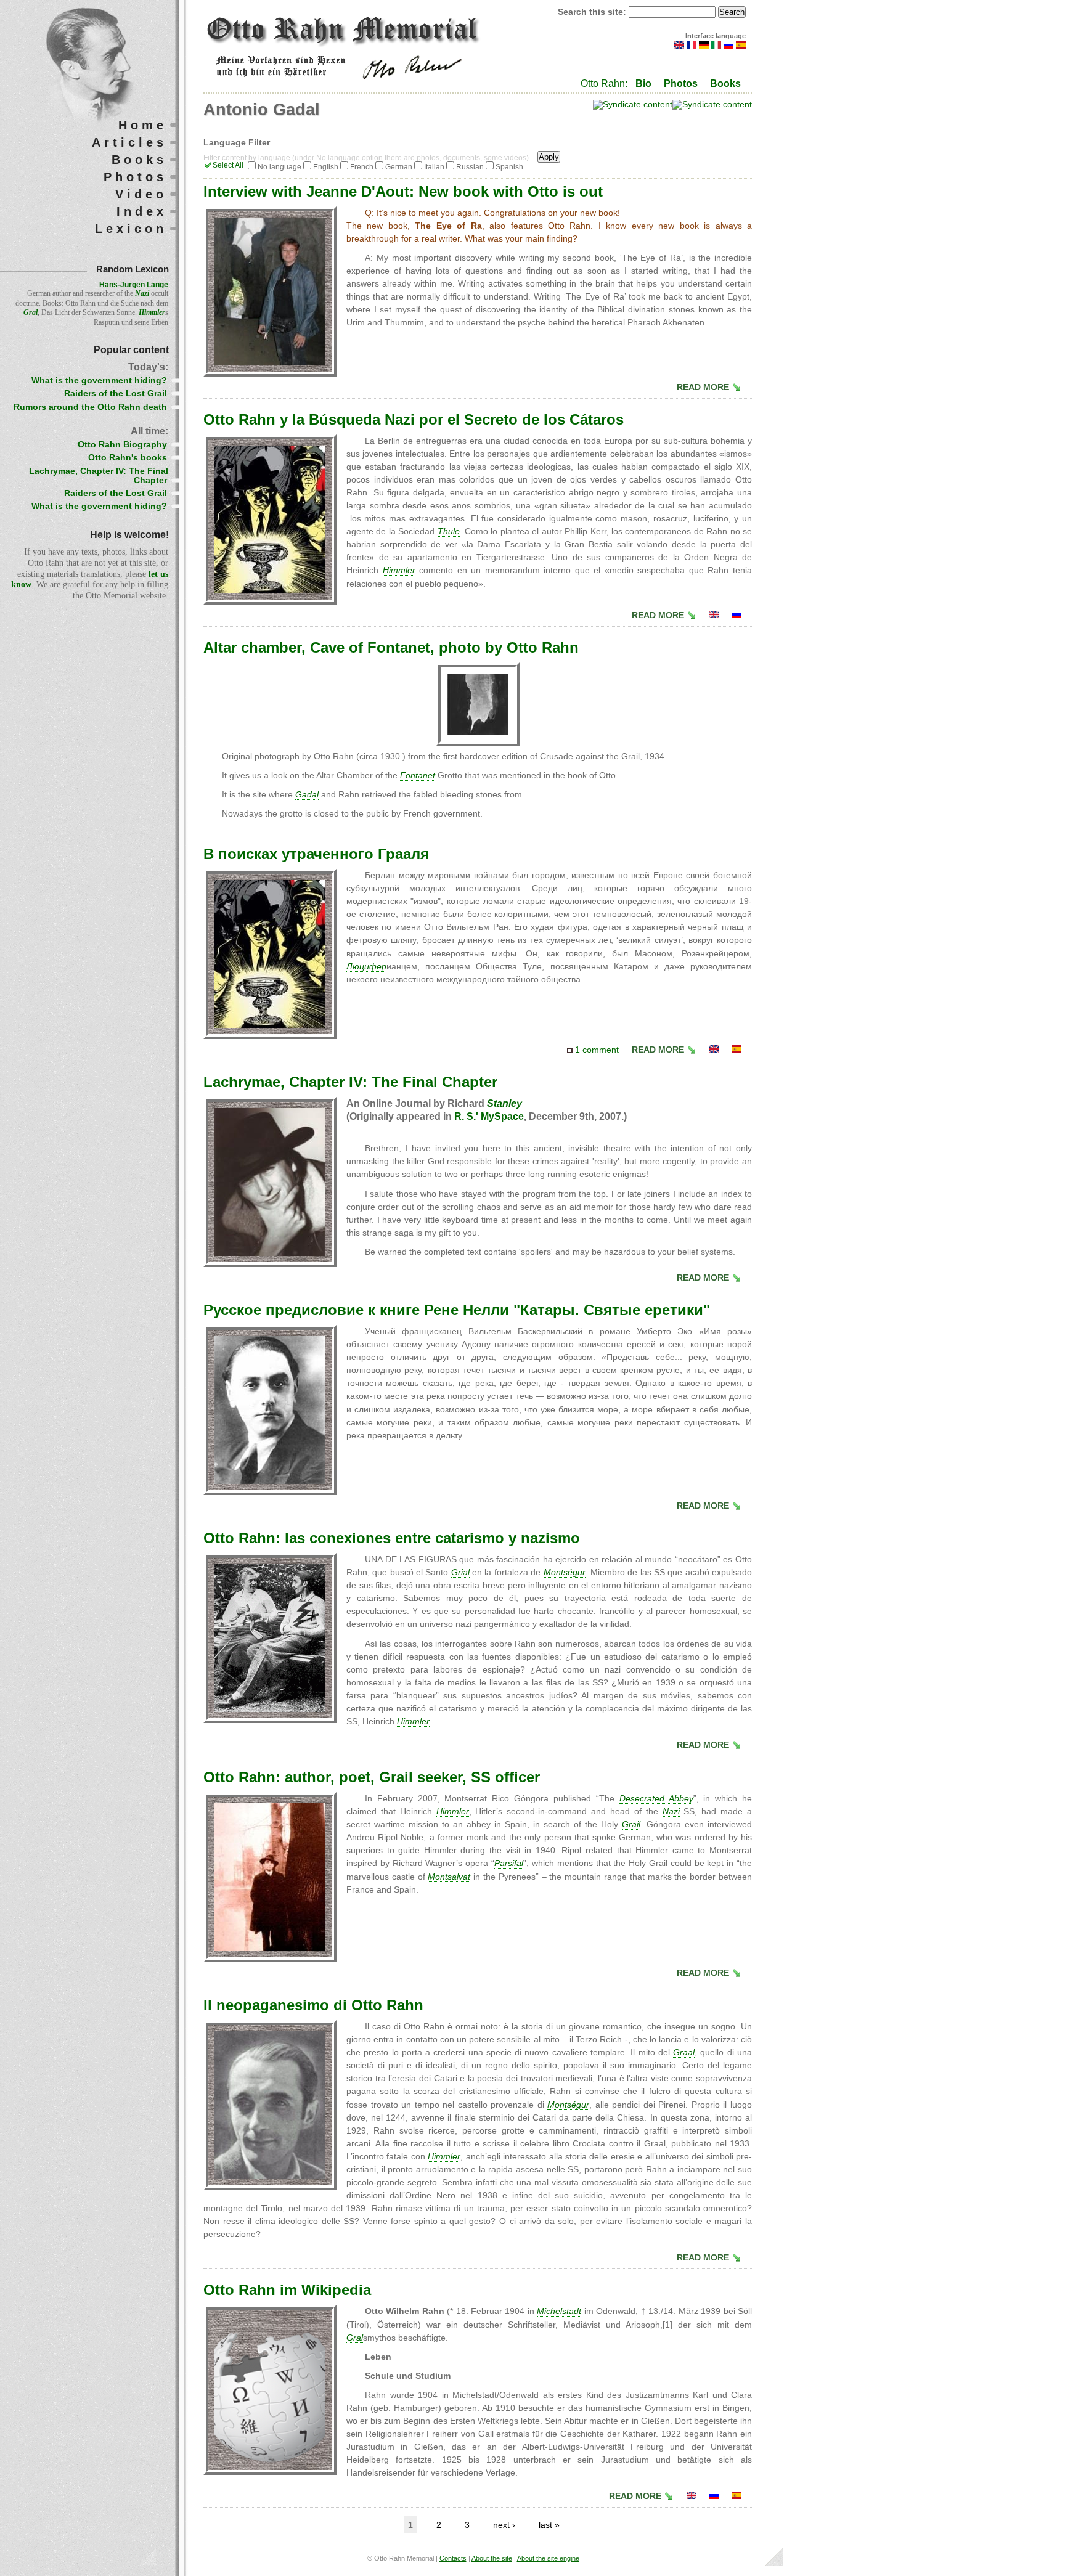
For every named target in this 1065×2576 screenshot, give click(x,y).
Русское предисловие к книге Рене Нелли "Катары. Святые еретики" (457, 1310)
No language (280, 167)
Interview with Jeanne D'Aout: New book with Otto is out (403, 191)
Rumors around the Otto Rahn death (90, 407)
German (399, 167)
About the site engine (548, 2558)
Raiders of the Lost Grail (116, 393)
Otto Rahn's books (128, 458)
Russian (470, 167)
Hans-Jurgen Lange (134, 285)
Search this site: (593, 12)
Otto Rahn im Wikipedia (287, 2290)
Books (725, 84)
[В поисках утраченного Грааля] (737, 615)
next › (504, 2525)
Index (142, 211)
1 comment (597, 1050)
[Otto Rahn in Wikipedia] (692, 2496)
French (362, 167)
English (326, 167)
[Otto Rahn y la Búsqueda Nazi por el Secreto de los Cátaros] (737, 1050)
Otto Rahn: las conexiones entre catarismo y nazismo (392, 1538)
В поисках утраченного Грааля (316, 854)
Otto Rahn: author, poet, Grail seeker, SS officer (372, 1777)
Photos (681, 84)
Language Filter (237, 143)
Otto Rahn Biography (122, 445)
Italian (434, 167)
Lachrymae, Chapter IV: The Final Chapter (350, 1082)
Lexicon (131, 229)
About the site (492, 2558)
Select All (228, 165)
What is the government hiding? (99, 381)
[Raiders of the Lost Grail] (714, 615)
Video (141, 194)
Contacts (453, 2558)
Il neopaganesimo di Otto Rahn (313, 2005)
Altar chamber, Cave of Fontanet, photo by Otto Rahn (391, 647)
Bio (643, 84)
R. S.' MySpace (489, 1116)
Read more (703, 387)
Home (143, 125)
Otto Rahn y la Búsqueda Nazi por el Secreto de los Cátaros (414, 419)
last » (549, 2525)
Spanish (509, 167)
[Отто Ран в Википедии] (714, 2496)
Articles (129, 142)
